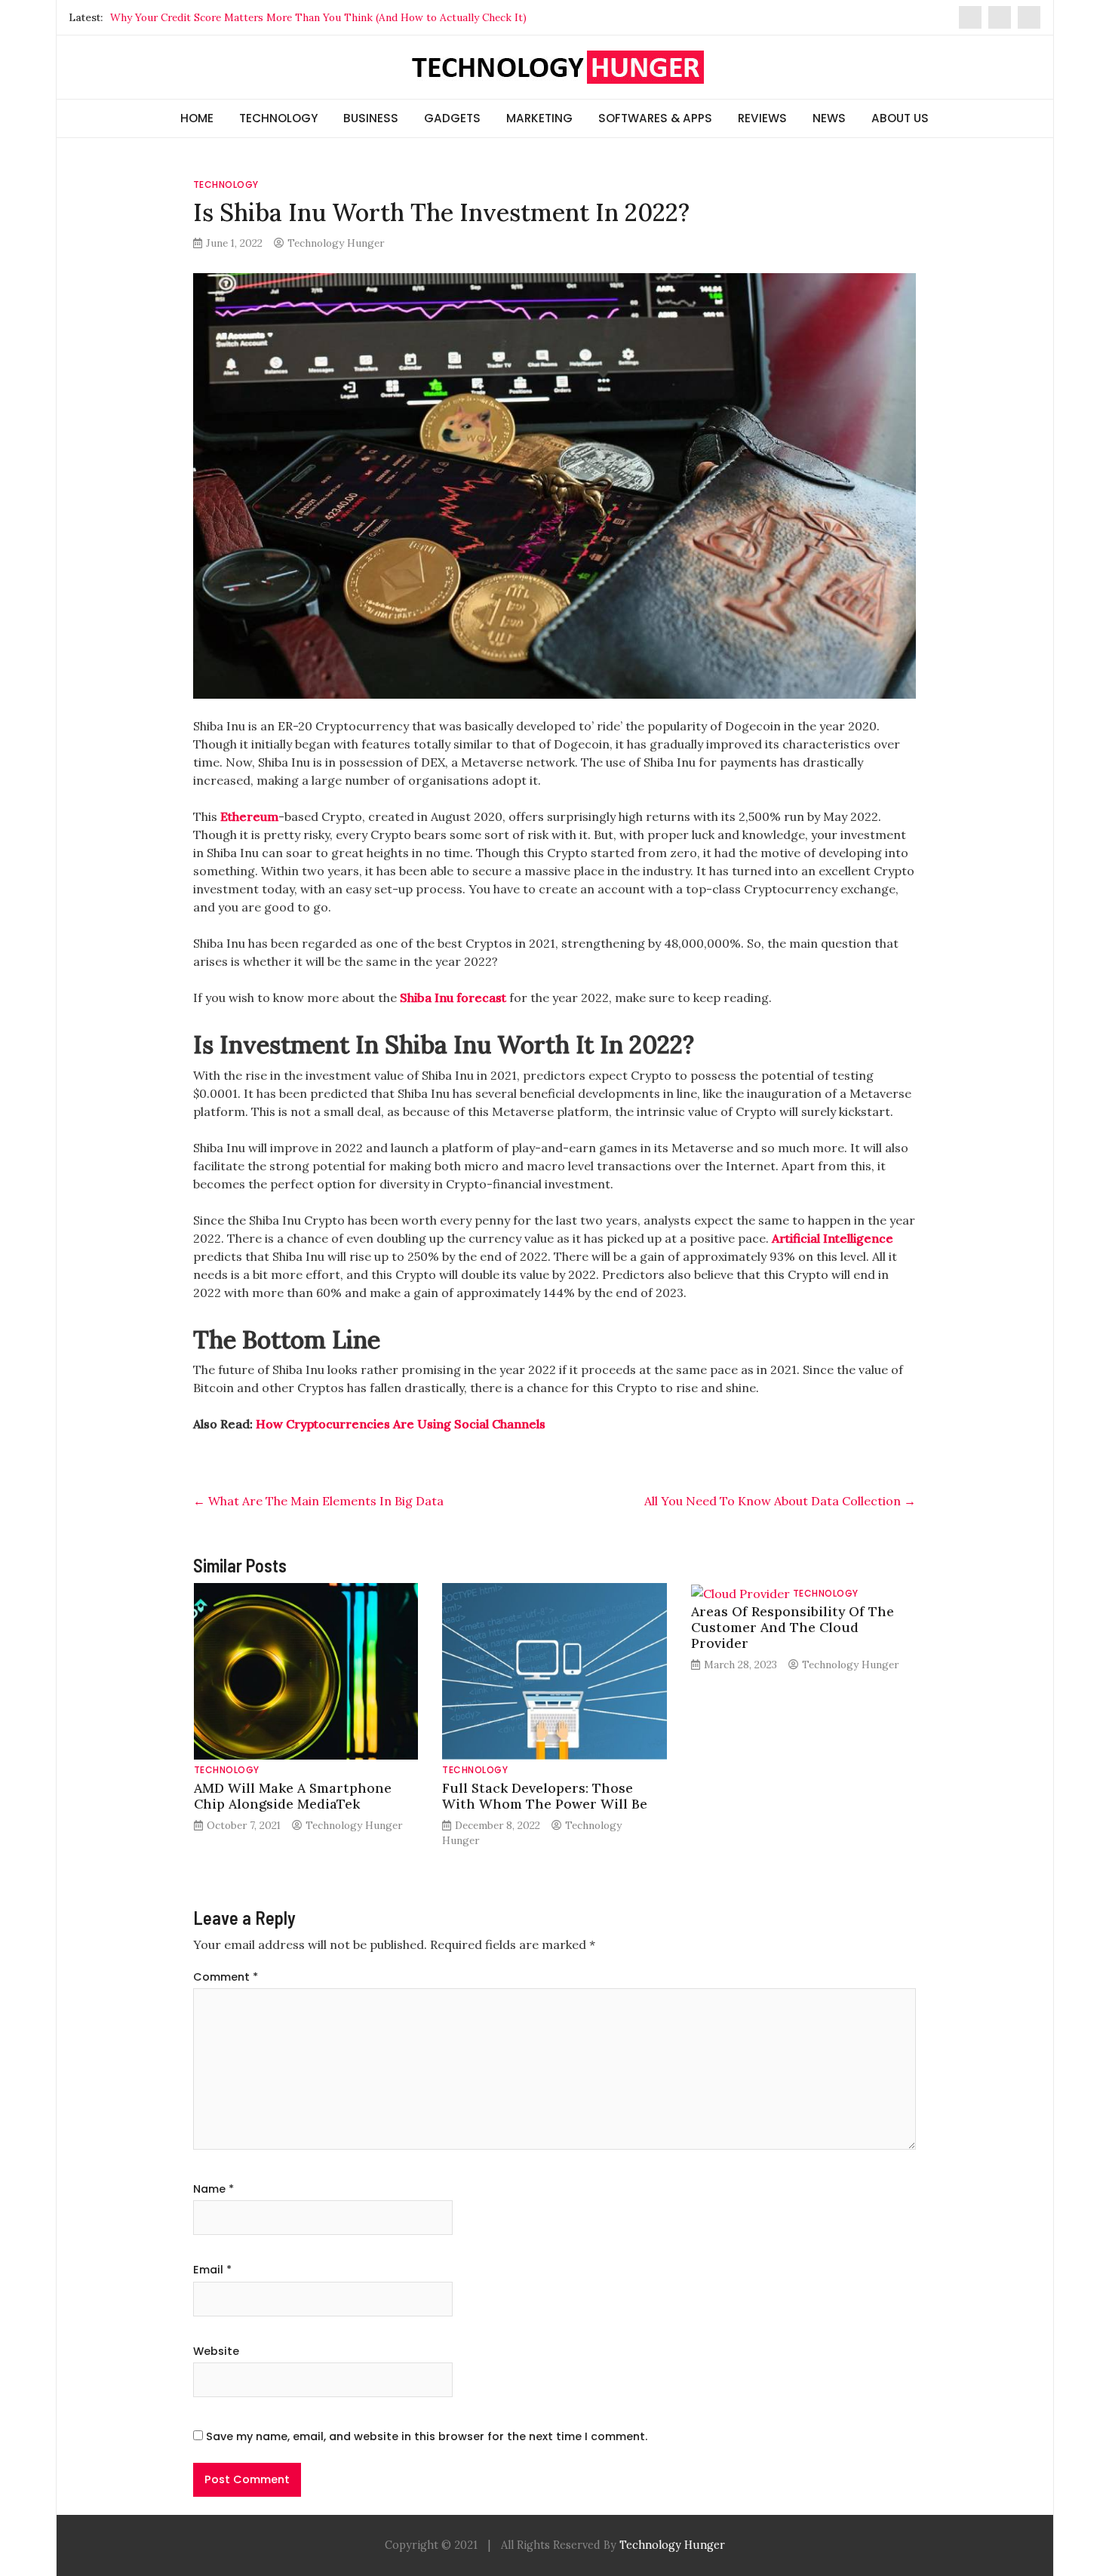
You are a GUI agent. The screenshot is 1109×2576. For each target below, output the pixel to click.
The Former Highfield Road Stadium (198, 17)
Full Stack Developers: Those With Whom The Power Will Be (545, 1796)
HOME (197, 118)
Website (216, 2351)
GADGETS (452, 118)
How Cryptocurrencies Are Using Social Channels (401, 1424)
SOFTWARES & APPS (655, 118)
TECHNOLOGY (278, 118)
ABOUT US (900, 118)
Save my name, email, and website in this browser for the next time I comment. (427, 2436)
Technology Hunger (336, 243)
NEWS (829, 118)
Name (214, 2189)
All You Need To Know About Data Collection (780, 1501)
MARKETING (539, 118)
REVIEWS (762, 118)
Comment (226, 1977)
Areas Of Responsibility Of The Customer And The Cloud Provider (793, 1627)
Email (212, 2270)
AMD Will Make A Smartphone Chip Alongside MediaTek (293, 1796)
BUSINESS (371, 118)
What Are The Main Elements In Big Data (318, 1501)
